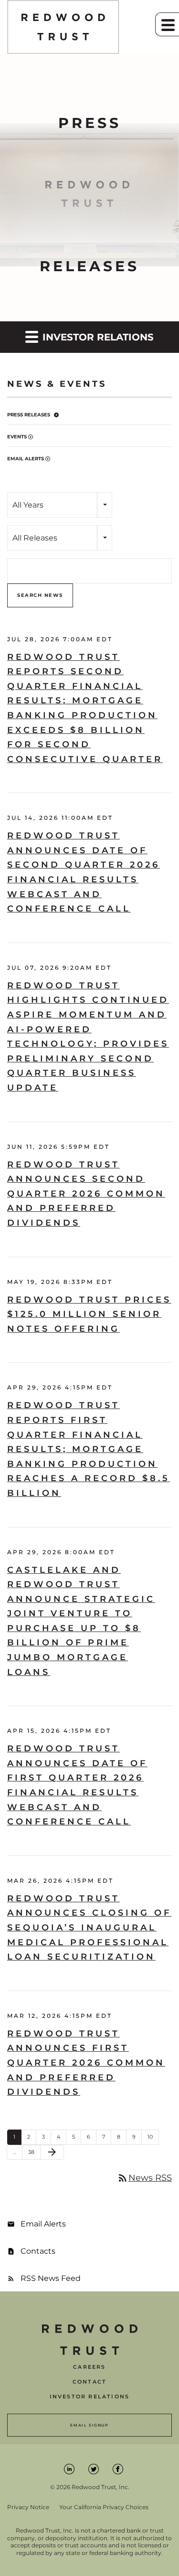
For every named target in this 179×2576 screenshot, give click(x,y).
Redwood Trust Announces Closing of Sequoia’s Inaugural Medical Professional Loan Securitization (89, 1928)
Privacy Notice (28, 2507)
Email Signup (89, 2425)
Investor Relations (90, 2397)
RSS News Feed (51, 2278)
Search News (40, 595)
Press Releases (29, 415)
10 (153, 2136)
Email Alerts (26, 459)
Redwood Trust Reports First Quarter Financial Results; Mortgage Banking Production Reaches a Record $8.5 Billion (89, 1449)
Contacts (38, 2251)
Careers (89, 2367)
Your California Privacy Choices (104, 2507)
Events (17, 437)
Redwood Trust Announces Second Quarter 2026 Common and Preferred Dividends (86, 1194)
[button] (167, 24)
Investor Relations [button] (97, 337)
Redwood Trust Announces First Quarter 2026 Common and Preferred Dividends (86, 2063)
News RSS (144, 2178)
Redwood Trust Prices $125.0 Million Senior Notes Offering (89, 1314)
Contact (89, 2382)
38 (34, 2152)
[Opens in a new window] (70, 2468)
